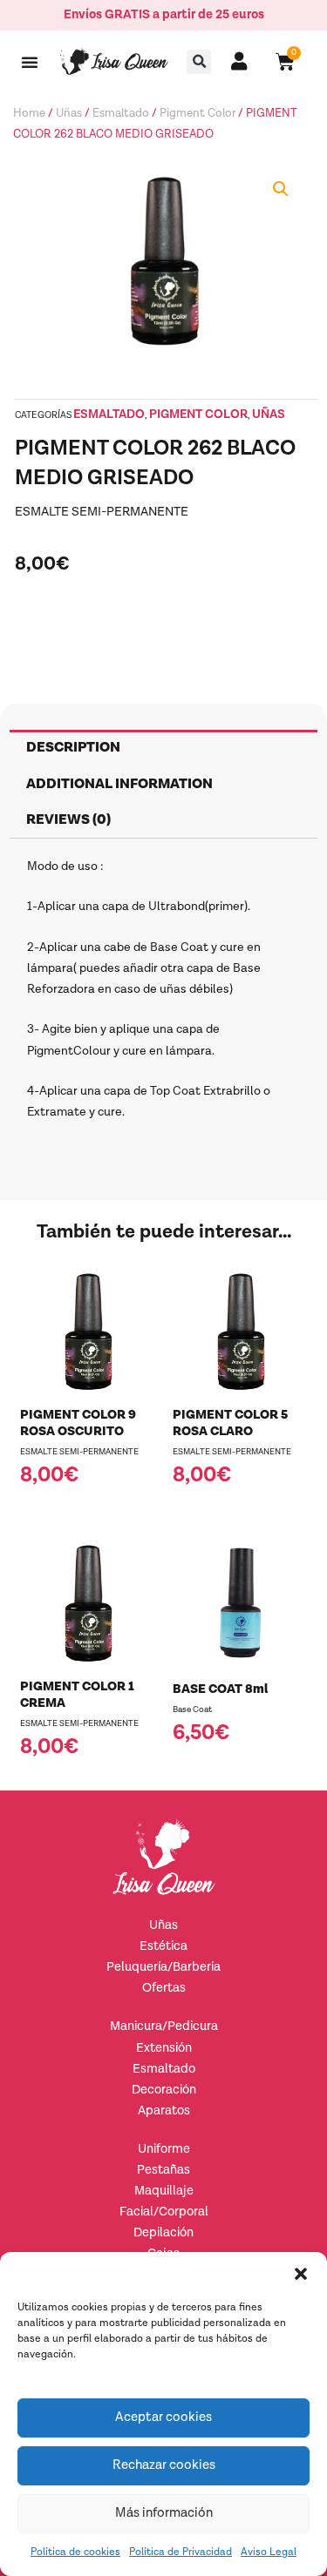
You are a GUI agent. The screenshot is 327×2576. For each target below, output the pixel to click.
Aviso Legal (269, 2552)
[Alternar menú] (30, 62)
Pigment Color (198, 113)
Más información (164, 2513)
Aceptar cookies (163, 2417)
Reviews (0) (68, 820)
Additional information (119, 784)
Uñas (69, 113)
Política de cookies (75, 2552)
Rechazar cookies (164, 2465)
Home (29, 113)
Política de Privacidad (181, 2552)
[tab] (163, 748)
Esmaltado (121, 113)
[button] (301, 2274)
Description (73, 748)
